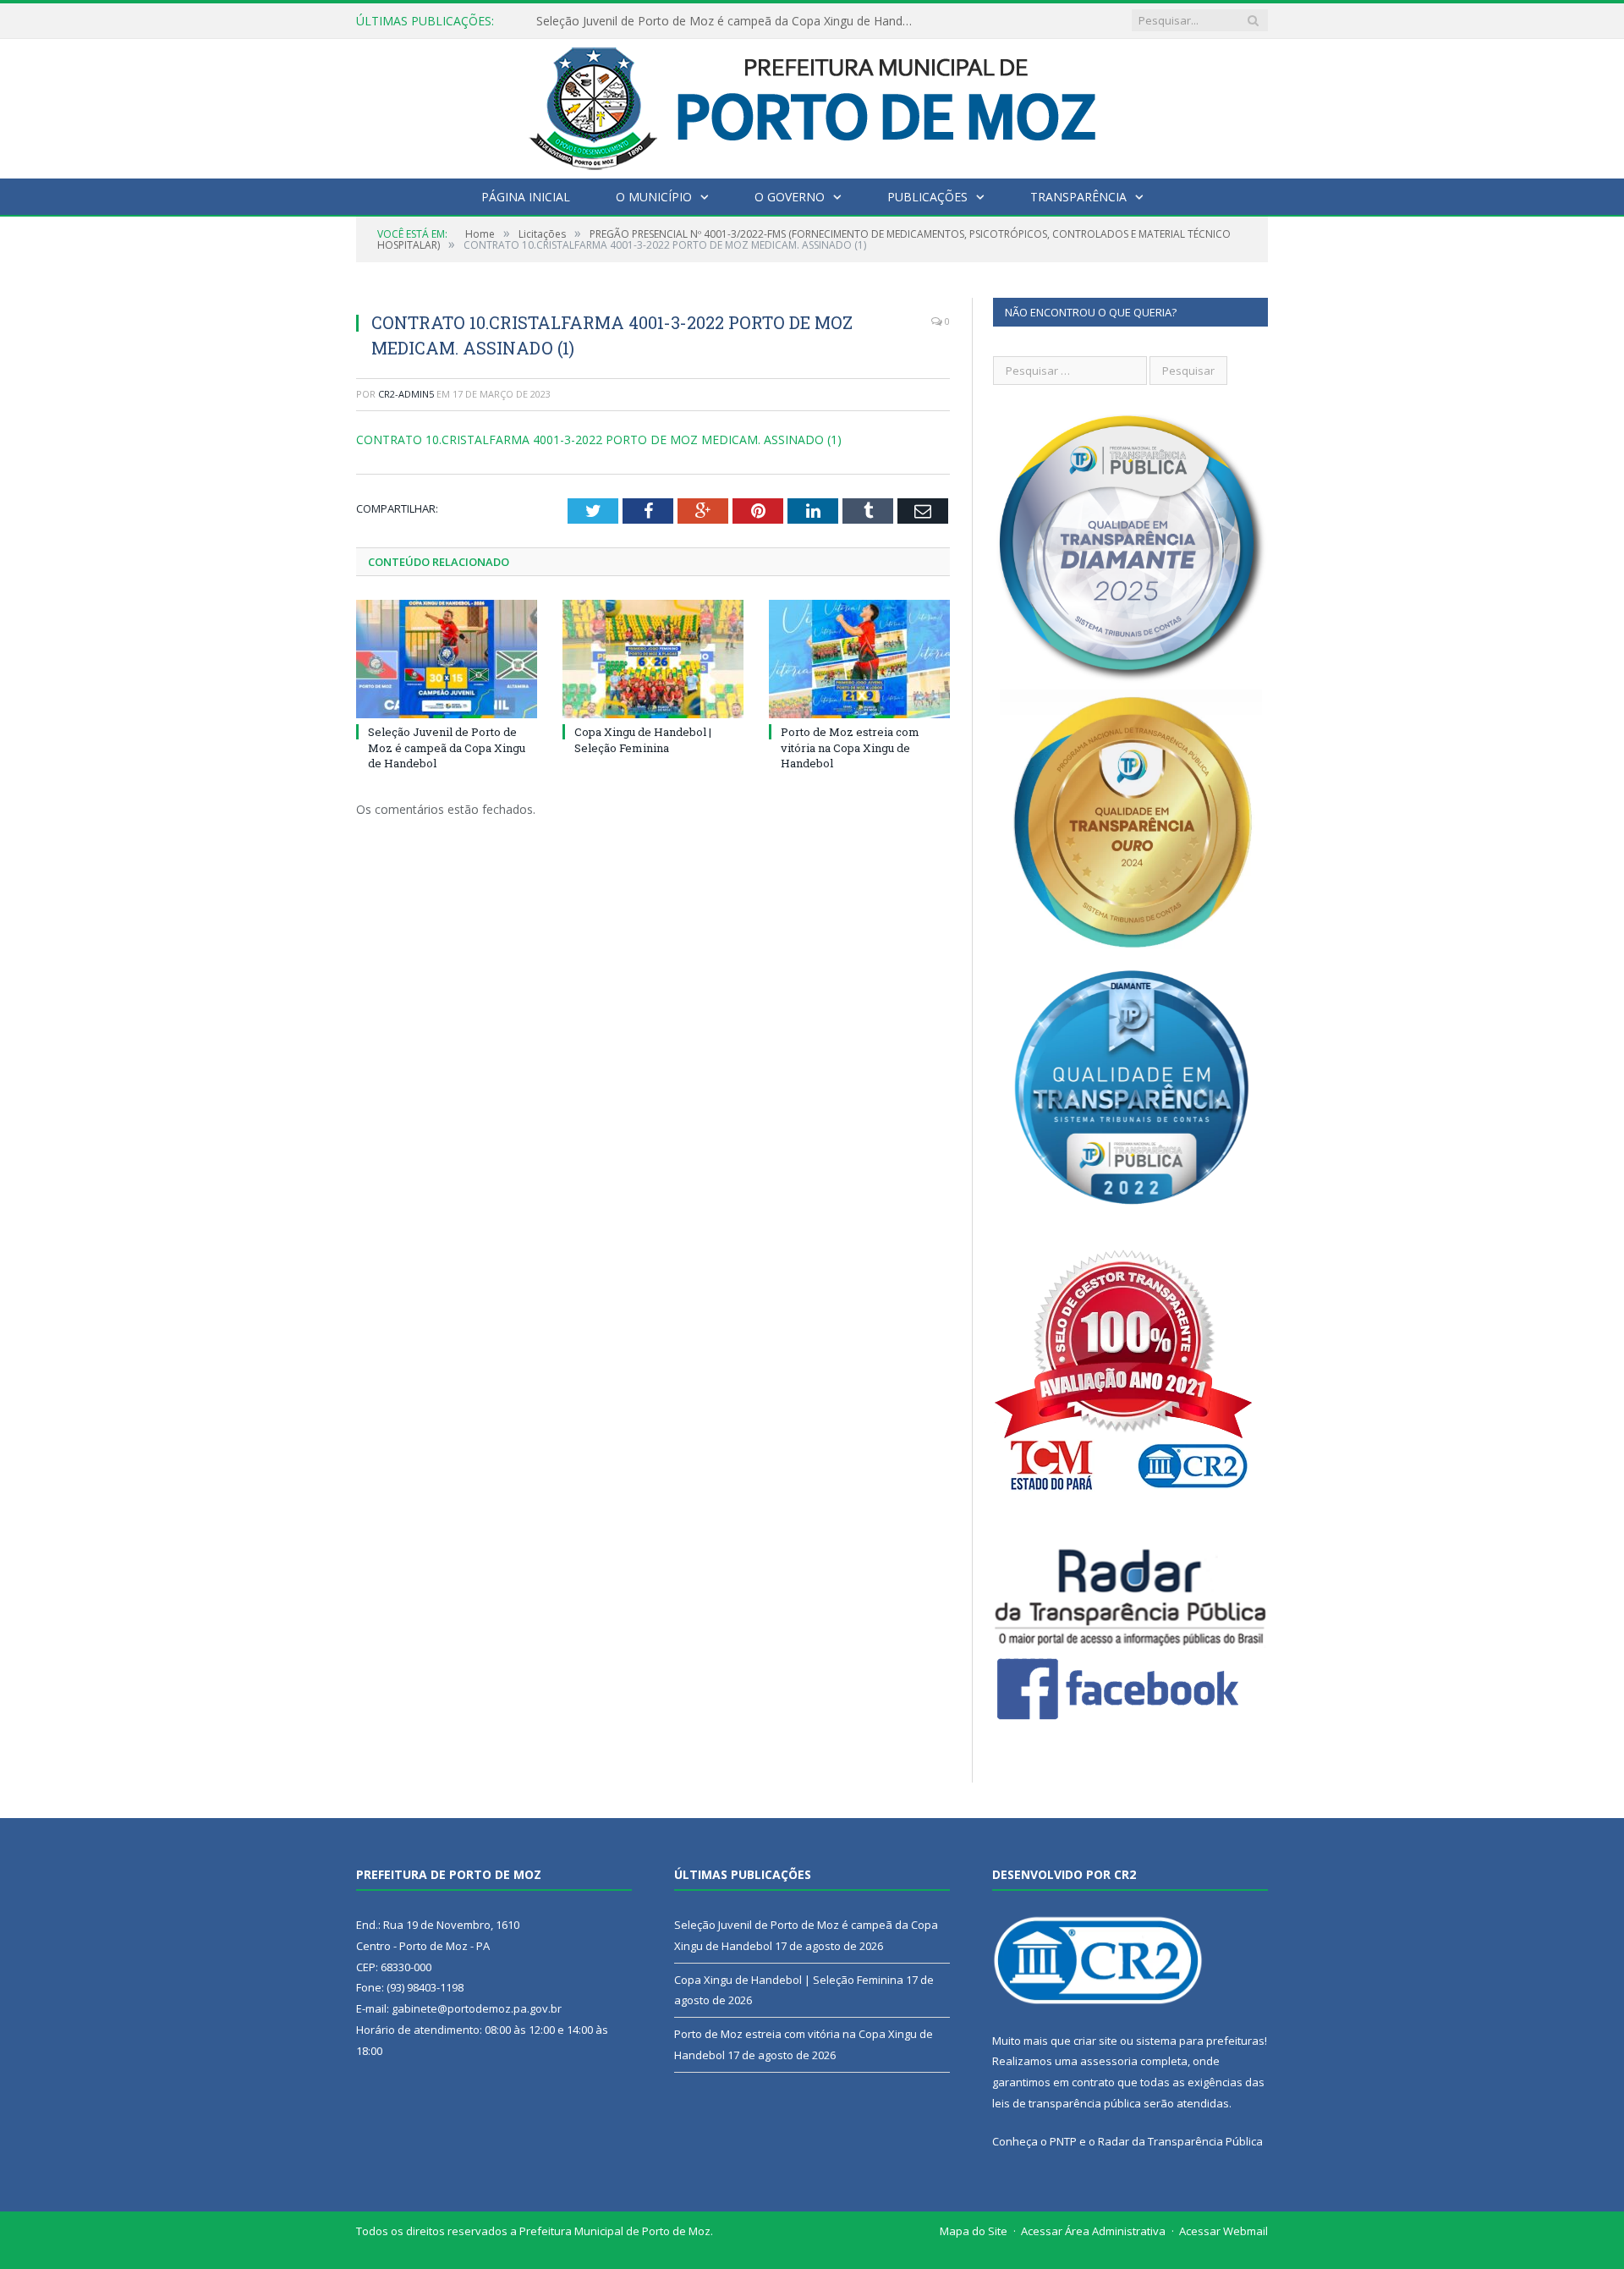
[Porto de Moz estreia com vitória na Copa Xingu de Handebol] (859, 659)
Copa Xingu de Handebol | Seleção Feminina (658, 21)
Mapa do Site (974, 2231)
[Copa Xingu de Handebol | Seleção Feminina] (653, 659)
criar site (1095, 2041)
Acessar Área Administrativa (1093, 2231)
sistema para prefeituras (1200, 2041)
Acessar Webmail (1223, 2231)
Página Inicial (526, 197)
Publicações (927, 197)
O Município (654, 197)
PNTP (1063, 2141)
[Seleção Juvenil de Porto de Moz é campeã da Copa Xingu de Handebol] (447, 659)
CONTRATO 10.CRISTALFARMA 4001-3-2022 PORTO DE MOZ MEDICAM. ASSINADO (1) (599, 440)
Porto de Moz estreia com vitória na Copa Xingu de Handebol (850, 747)
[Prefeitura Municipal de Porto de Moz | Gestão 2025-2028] (812, 104)
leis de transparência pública (1067, 2103)
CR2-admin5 (406, 394)
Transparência (1078, 197)
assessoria (1109, 2061)
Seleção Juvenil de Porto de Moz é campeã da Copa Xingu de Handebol (447, 747)
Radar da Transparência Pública (1180, 2141)
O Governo (790, 197)
